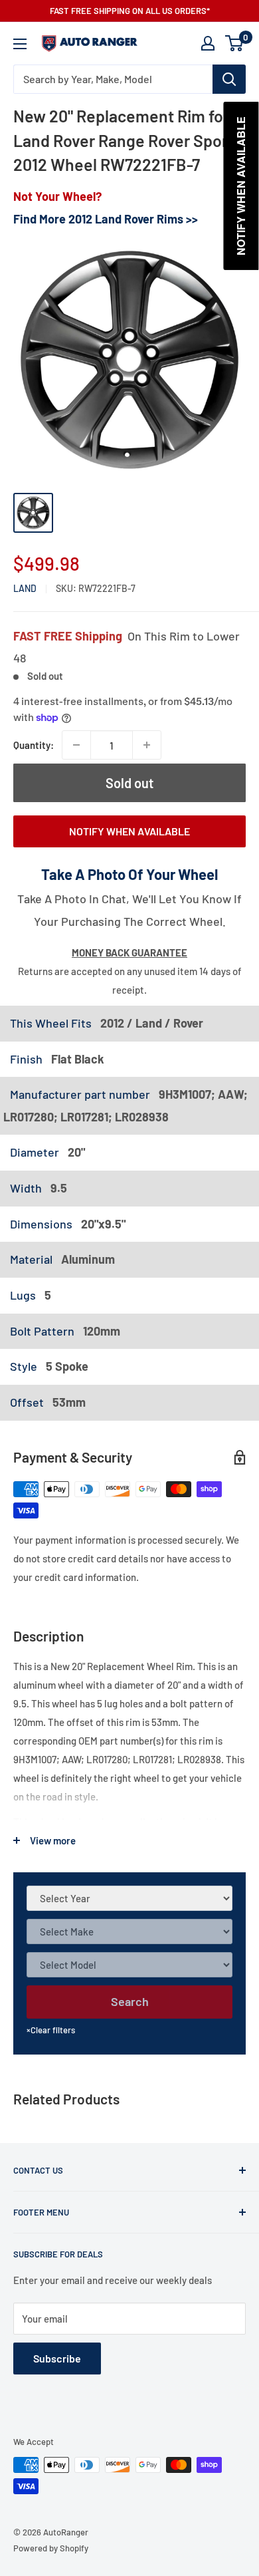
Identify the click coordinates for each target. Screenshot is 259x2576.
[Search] (229, 79)
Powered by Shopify (51, 2548)
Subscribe (57, 2358)
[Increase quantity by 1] (147, 745)
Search (130, 2001)
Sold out (129, 783)
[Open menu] (20, 44)
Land (25, 588)
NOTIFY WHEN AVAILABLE (129, 831)
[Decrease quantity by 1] (76, 745)
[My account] (208, 43)
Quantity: (34, 745)
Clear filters (51, 2030)
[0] (235, 43)
